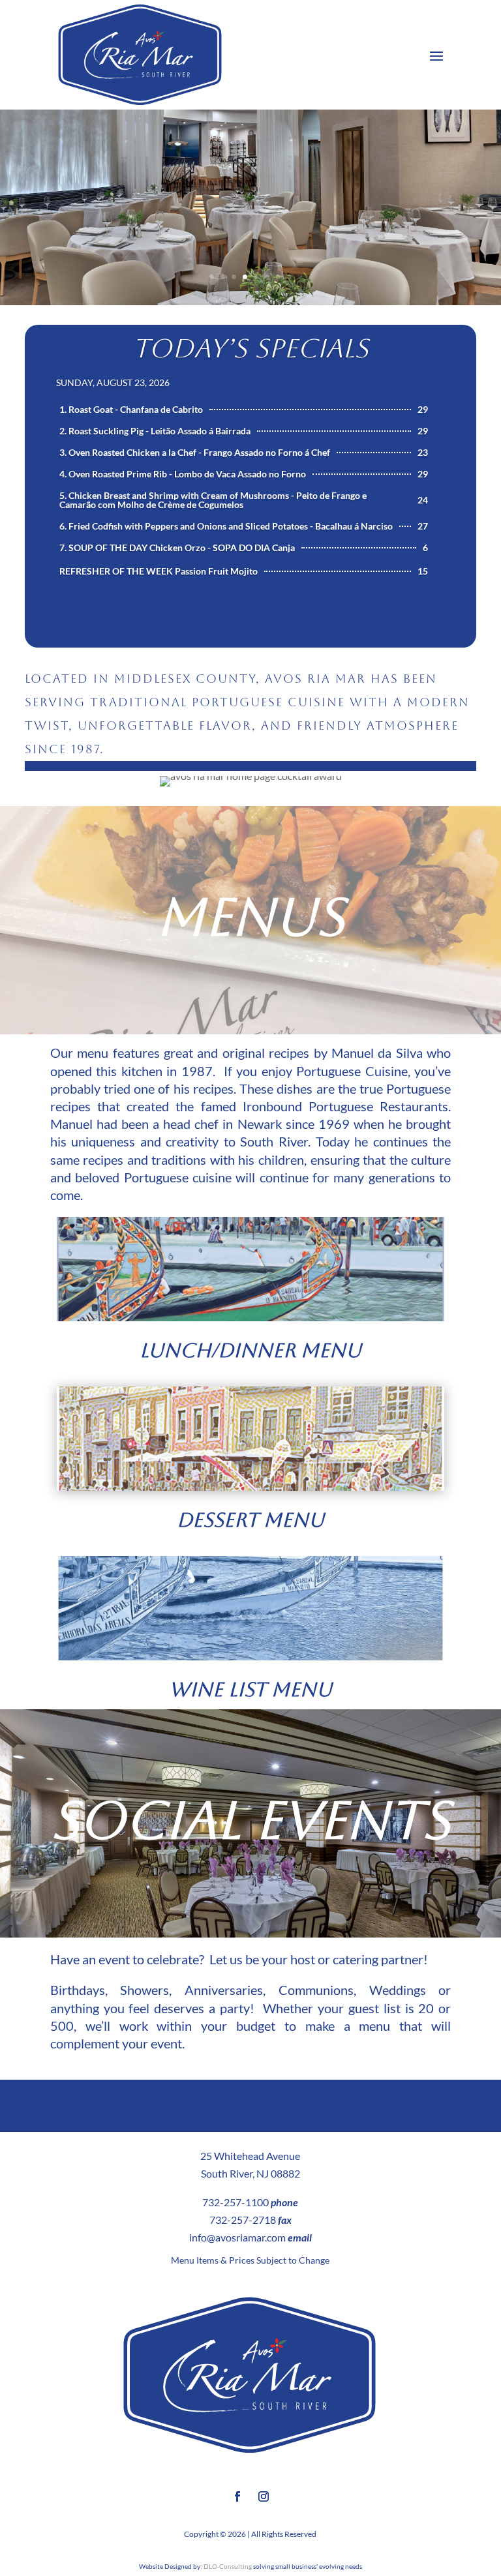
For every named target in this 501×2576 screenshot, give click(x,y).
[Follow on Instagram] (264, 2496)
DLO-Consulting (228, 2566)
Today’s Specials (250, 348)
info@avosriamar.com (237, 2237)
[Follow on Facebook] (237, 2496)
